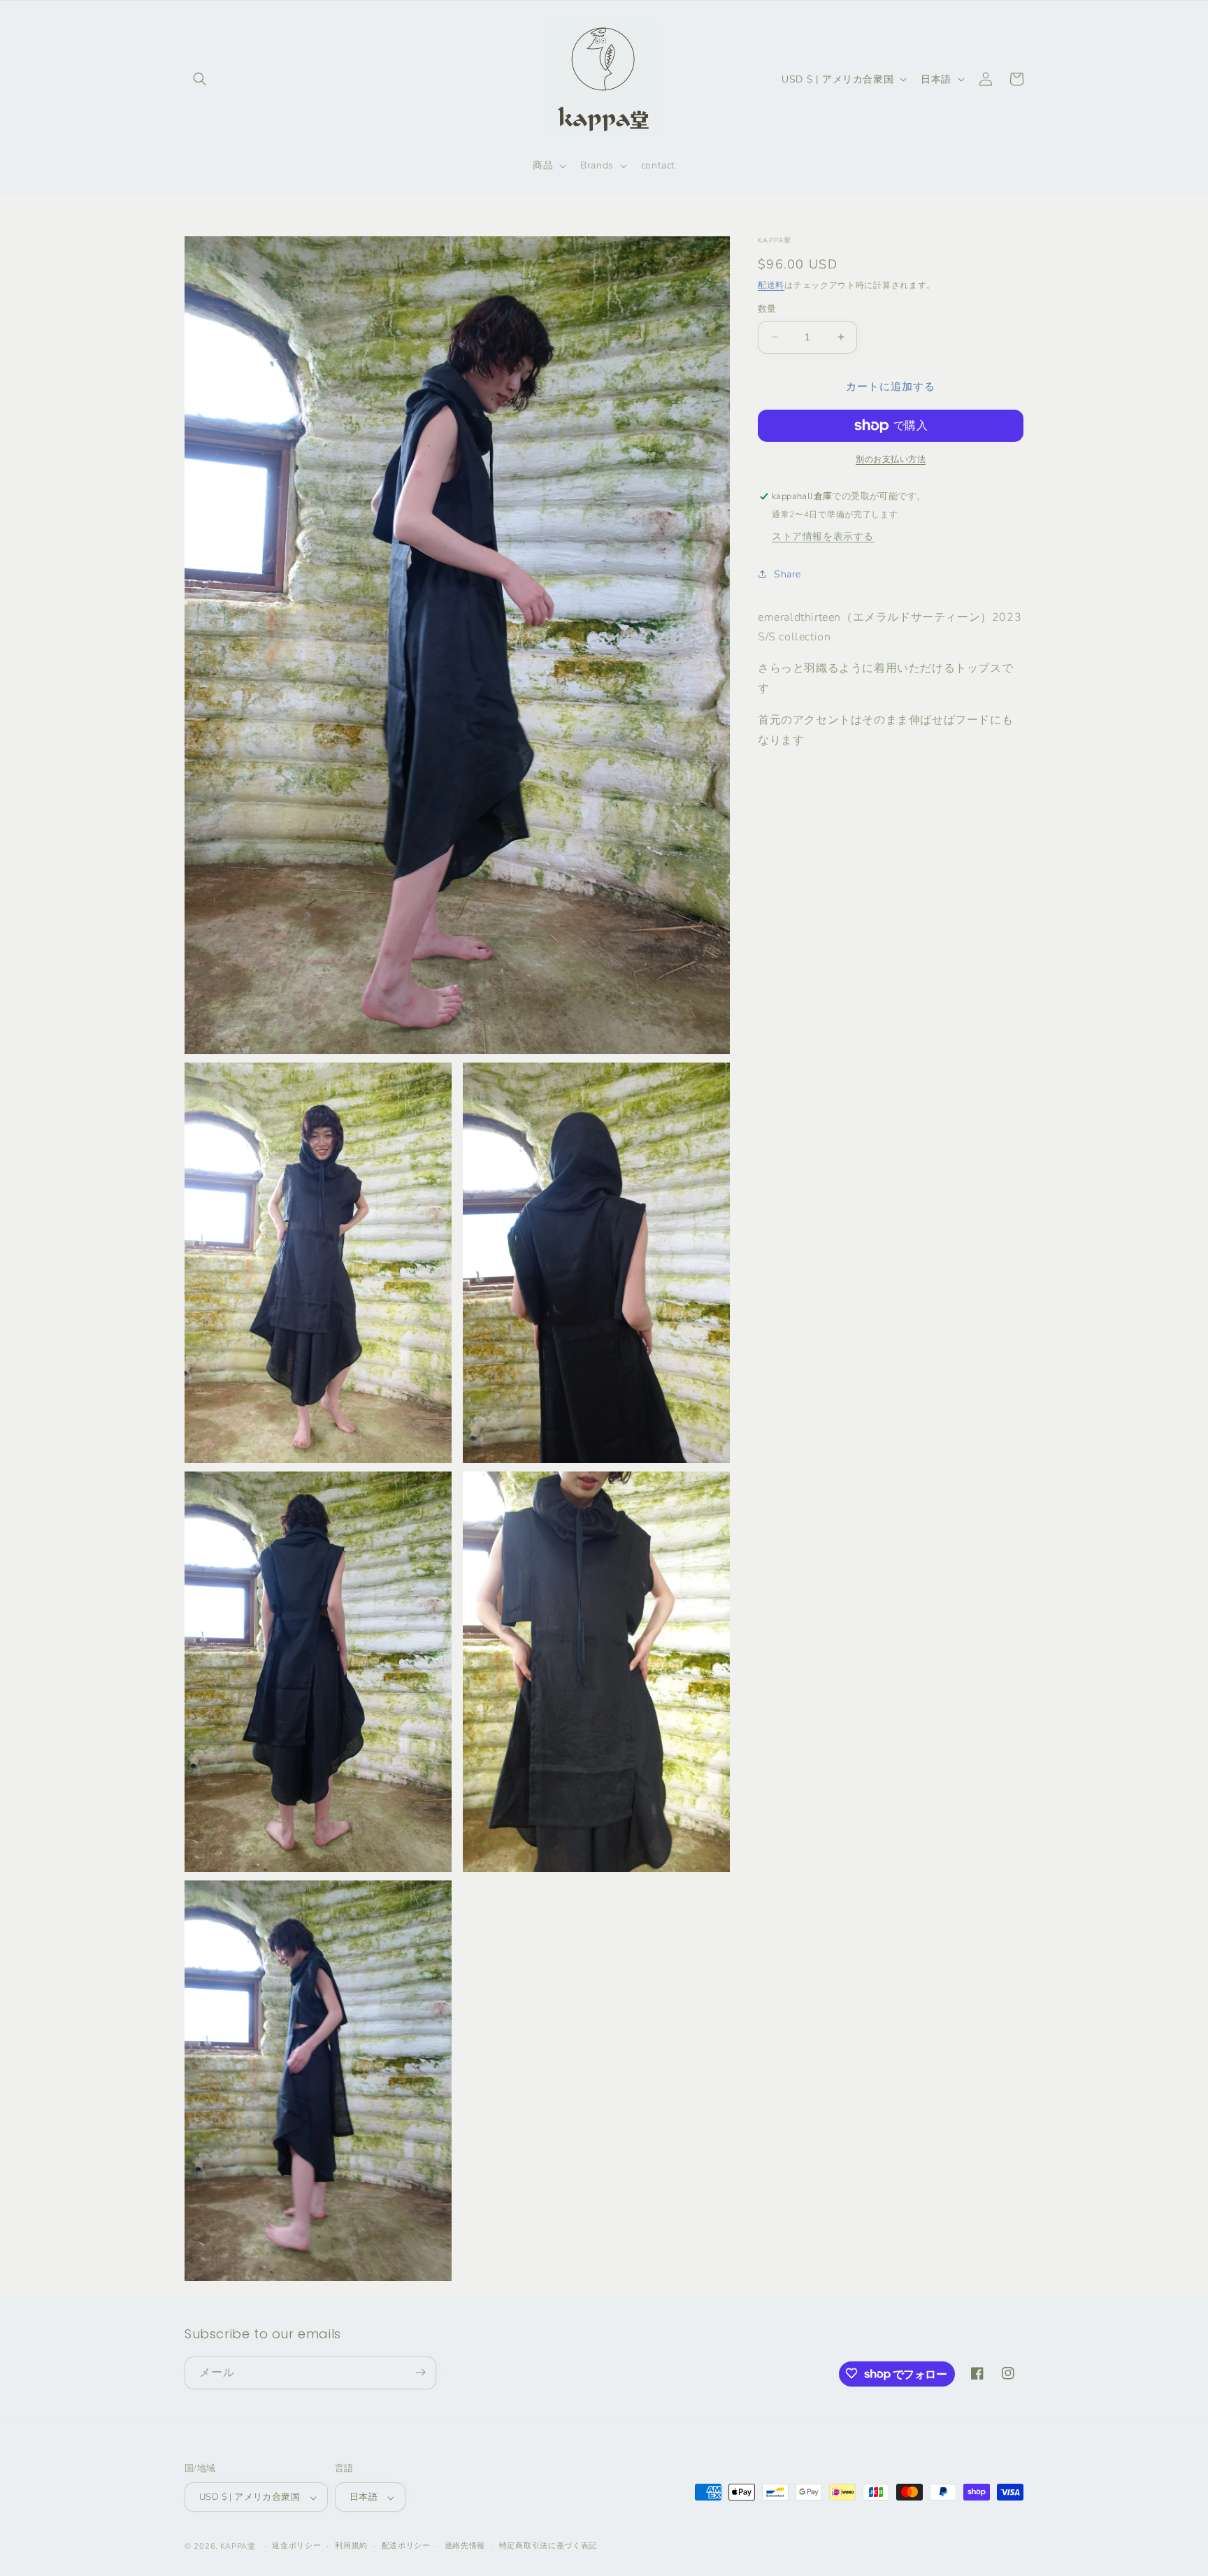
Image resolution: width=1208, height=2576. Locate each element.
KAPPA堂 (238, 2547)
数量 (767, 309)
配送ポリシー (406, 2546)
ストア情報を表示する (823, 536)
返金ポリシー (296, 2546)
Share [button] (788, 574)
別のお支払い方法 (891, 459)
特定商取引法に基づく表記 (548, 2546)
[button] (200, 79)
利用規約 (351, 2546)
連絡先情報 (465, 2546)
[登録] (420, 2372)
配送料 (771, 285)
